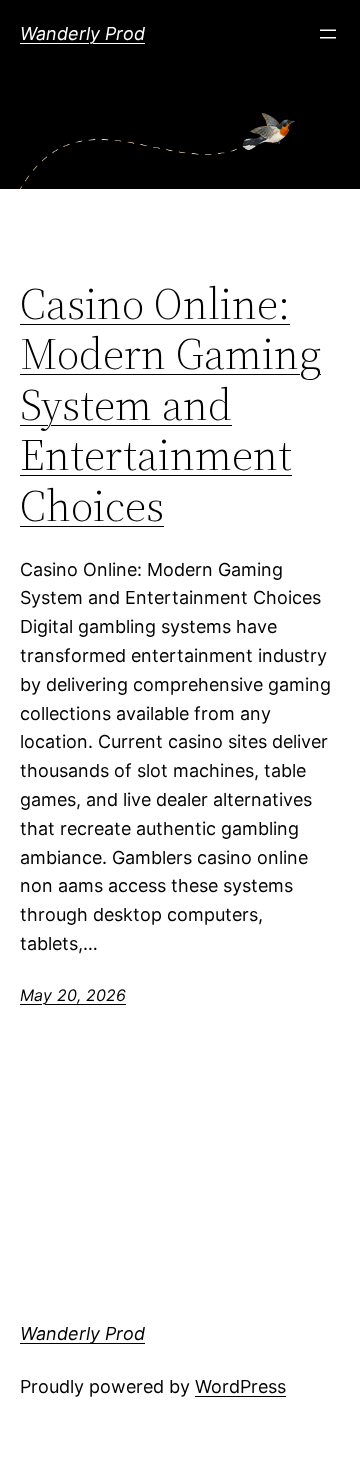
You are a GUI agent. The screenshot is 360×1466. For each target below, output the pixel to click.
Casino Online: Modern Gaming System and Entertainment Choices (170, 405)
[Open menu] (328, 34)
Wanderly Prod (82, 33)
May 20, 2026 (73, 995)
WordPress (240, 1386)
